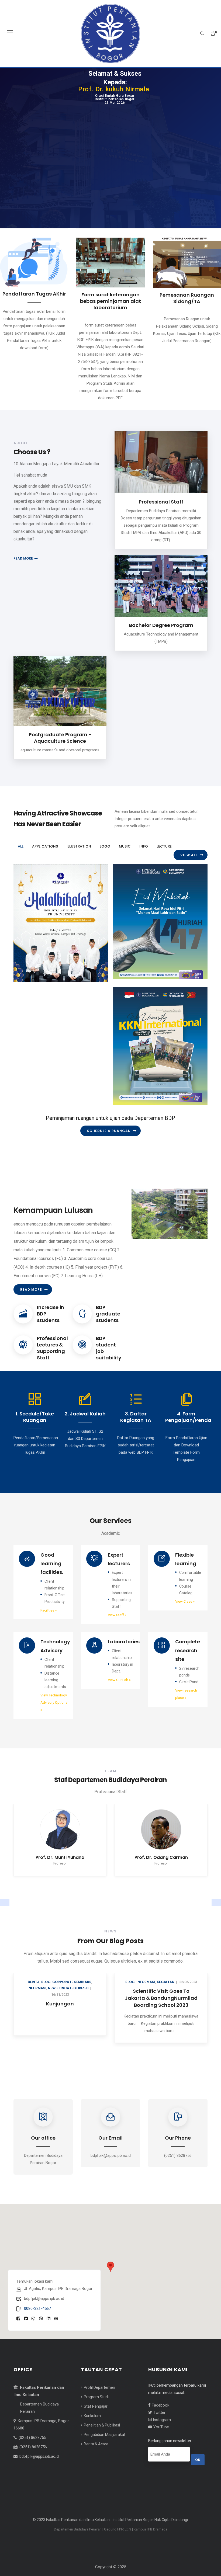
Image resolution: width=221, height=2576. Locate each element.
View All (189, 855)
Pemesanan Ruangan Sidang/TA (187, 298)
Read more (23, 558)
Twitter (159, 2423)
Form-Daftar (161, 2002)
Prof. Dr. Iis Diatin (161, 1868)
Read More (31, 1300)
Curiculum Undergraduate (60, 2002)
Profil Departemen (99, 2398)
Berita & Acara (96, 2455)
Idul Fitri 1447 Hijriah (145, 959)
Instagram (161, 2431)
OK (198, 2471)
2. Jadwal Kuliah (85, 1424)
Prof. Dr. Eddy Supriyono (60, 1868)
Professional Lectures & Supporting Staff (52, 1358)
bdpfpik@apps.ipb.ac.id (39, 2467)
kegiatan (150, 1993)
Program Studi (96, 2408)
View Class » (185, 1612)
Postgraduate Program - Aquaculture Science (60, 738)
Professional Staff (161, 502)
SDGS (49, 1993)
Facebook (160, 2416)
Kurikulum (92, 2426)
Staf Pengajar (95, 2417)
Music (135, 974)
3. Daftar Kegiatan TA (136, 1427)
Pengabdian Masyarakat (104, 2445)
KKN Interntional (140, 1085)
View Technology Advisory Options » (54, 1713)
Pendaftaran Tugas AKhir (34, 294)
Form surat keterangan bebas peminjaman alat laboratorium (110, 301)
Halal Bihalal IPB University (53, 962)
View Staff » (117, 1626)
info (24, 977)
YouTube (161, 2438)
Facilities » (49, 1621)
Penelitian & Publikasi (101, 2436)
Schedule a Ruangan (109, 1131)
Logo (124, 974)
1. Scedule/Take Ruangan (35, 1427)
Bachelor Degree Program (161, 625)
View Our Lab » (119, 1691)
